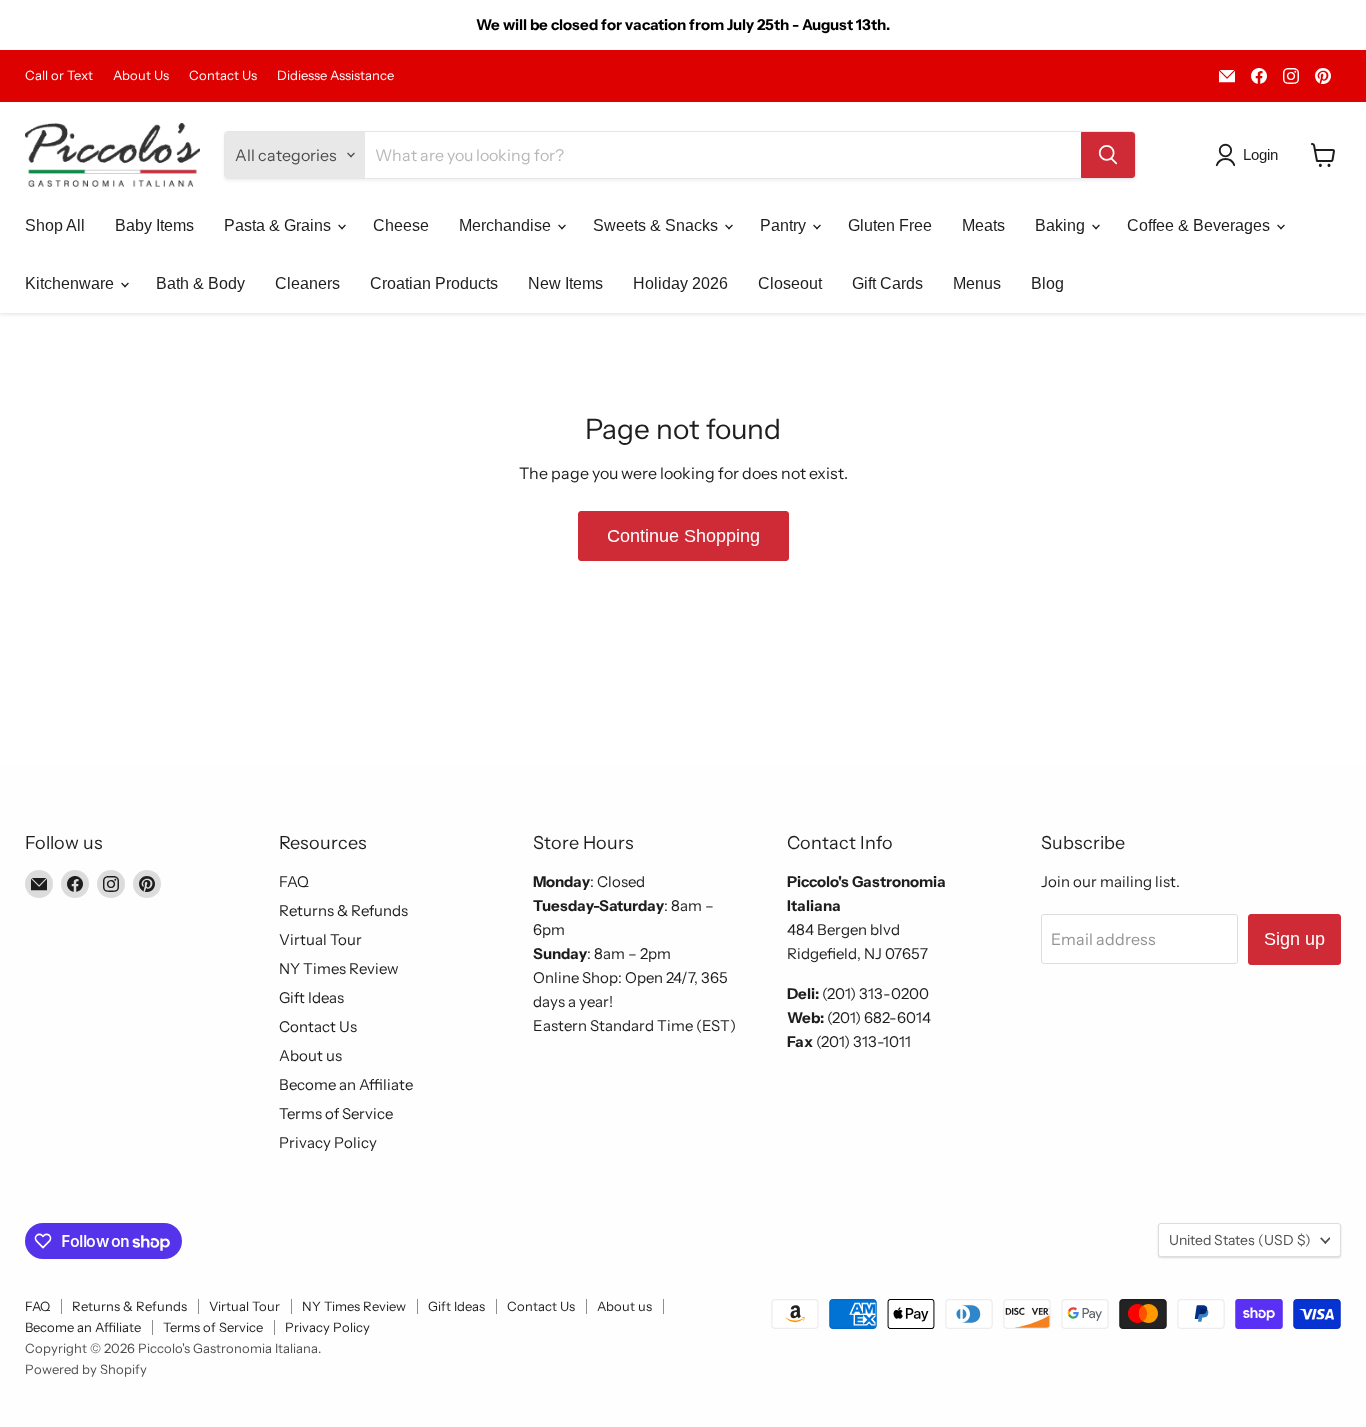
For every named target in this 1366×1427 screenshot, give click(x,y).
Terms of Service (336, 1113)
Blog (1047, 283)
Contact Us (223, 75)
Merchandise (507, 225)
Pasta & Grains (279, 225)
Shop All (55, 225)
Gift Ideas (311, 997)
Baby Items (154, 225)
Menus (977, 283)
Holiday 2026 (680, 283)
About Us (141, 75)
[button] (1250, 155)
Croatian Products (434, 283)
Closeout (790, 283)
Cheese (401, 225)
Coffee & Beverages (1200, 225)
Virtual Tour (320, 939)
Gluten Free (890, 225)
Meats (983, 225)
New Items (565, 283)
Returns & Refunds (343, 910)
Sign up (1294, 939)
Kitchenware (71, 283)
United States (1240, 1240)
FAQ (294, 881)
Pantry (785, 225)
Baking (1062, 225)
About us (310, 1055)
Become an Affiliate (346, 1084)
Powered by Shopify (86, 1369)
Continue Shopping (683, 536)
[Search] (1108, 155)
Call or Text (59, 75)
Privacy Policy (328, 1142)
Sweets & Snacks (657, 225)
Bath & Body (200, 283)
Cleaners (307, 283)
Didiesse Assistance (335, 75)
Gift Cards (887, 283)
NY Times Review (339, 968)
